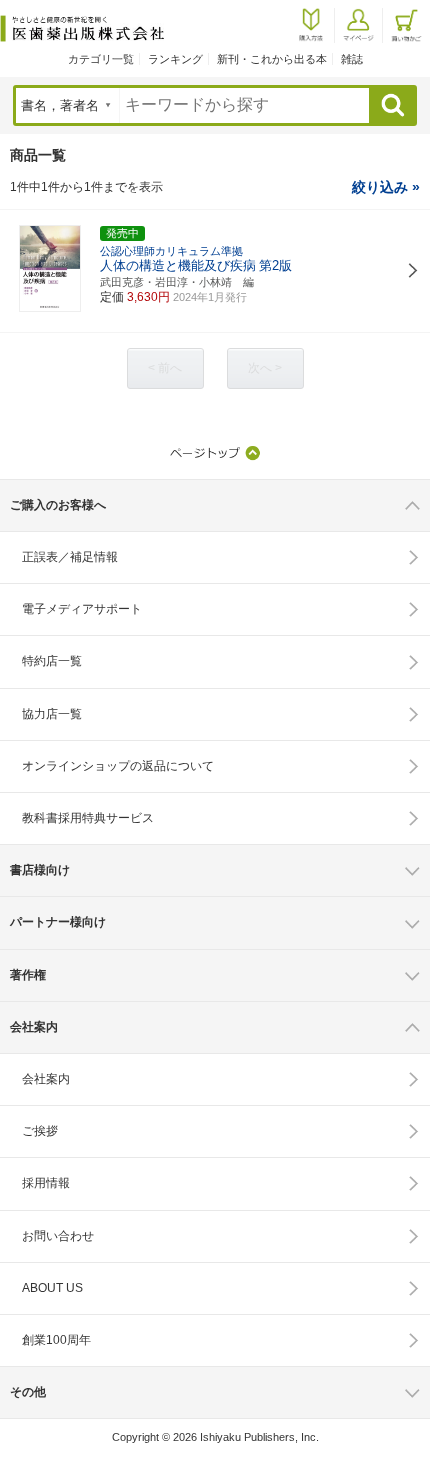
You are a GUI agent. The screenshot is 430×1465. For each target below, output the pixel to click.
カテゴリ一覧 (101, 59)
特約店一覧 (52, 661)
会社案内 (46, 1079)
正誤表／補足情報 (70, 557)
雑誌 (352, 59)
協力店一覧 (52, 714)
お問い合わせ (58, 1236)
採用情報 (46, 1183)
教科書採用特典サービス (88, 818)
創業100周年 (56, 1340)
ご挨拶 (40, 1131)
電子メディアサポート (82, 609)
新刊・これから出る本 (272, 59)
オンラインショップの (118, 766)
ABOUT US (52, 1288)
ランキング (175, 59)
